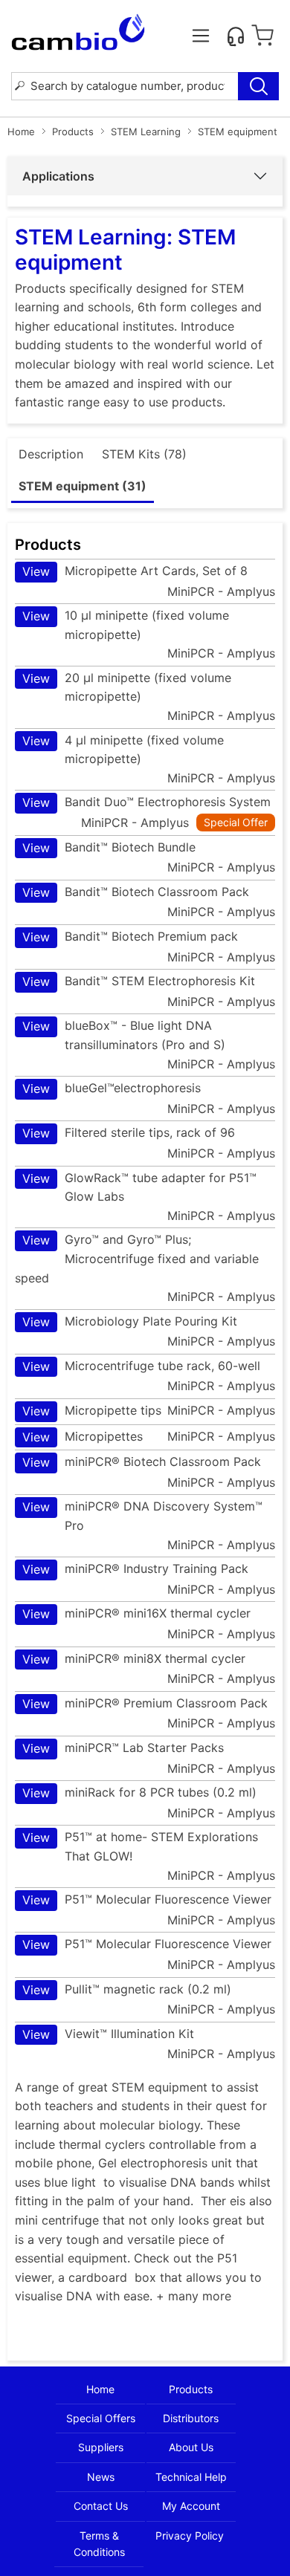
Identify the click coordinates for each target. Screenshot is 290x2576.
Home (21, 132)
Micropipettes (83, 1437)
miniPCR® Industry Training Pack (135, 1569)
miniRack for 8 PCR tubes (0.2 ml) (139, 1793)
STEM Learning (146, 132)
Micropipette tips (92, 1411)
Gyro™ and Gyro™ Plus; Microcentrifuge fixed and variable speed (137, 1258)
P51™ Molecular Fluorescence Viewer (147, 1899)
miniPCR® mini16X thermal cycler (136, 1613)
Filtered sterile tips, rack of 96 (129, 1133)
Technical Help (191, 2477)
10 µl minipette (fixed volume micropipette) (126, 625)
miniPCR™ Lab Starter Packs (123, 1748)
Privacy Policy (190, 2536)
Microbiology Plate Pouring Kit (130, 1321)
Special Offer (236, 822)
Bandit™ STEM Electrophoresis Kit (139, 981)
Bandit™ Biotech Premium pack (130, 937)
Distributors (191, 2418)
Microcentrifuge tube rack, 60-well (141, 1366)
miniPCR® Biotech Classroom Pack (142, 1462)
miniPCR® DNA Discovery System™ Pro (142, 1516)
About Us (191, 2447)
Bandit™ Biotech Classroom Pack (136, 892)
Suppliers (101, 2447)
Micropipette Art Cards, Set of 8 (135, 571)
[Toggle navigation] (201, 36)
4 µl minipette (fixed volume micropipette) (123, 750)
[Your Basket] (262, 36)
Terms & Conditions (99, 2544)
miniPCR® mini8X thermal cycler (134, 1659)
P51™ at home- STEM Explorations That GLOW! (140, 1846)
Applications (58, 176)
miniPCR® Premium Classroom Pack (145, 1703)
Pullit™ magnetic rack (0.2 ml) (127, 1989)
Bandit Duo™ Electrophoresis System (146, 802)
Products (73, 132)
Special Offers (101, 2418)
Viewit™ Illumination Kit (108, 2034)
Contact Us (101, 2506)
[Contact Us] (236, 36)
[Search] (258, 86)
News (101, 2477)
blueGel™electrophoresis (112, 1088)
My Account (191, 2506)
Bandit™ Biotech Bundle (109, 847)
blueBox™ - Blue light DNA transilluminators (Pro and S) (124, 1035)
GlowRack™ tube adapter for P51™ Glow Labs (139, 1187)
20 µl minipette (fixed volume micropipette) (127, 687)
